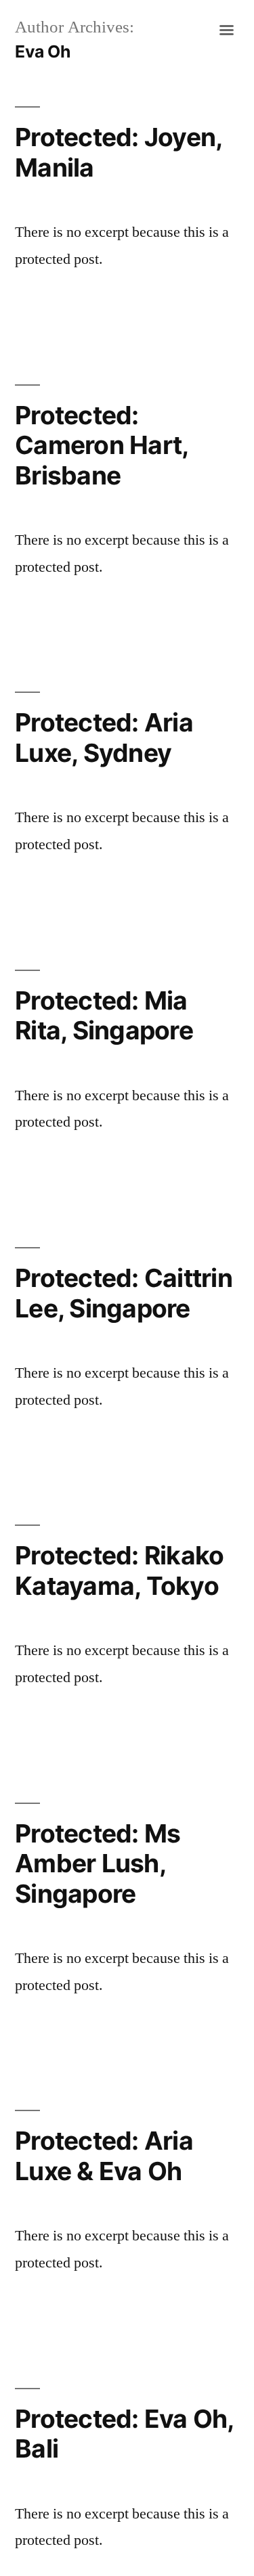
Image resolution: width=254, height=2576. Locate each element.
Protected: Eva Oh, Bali (124, 2434)
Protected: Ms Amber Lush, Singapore (98, 1863)
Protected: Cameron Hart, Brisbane (101, 445)
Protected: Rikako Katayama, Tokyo (119, 1571)
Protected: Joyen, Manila (118, 152)
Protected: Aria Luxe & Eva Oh (104, 2156)
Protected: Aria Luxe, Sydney (104, 738)
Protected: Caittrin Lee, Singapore (124, 1293)
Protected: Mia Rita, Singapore (104, 1016)
